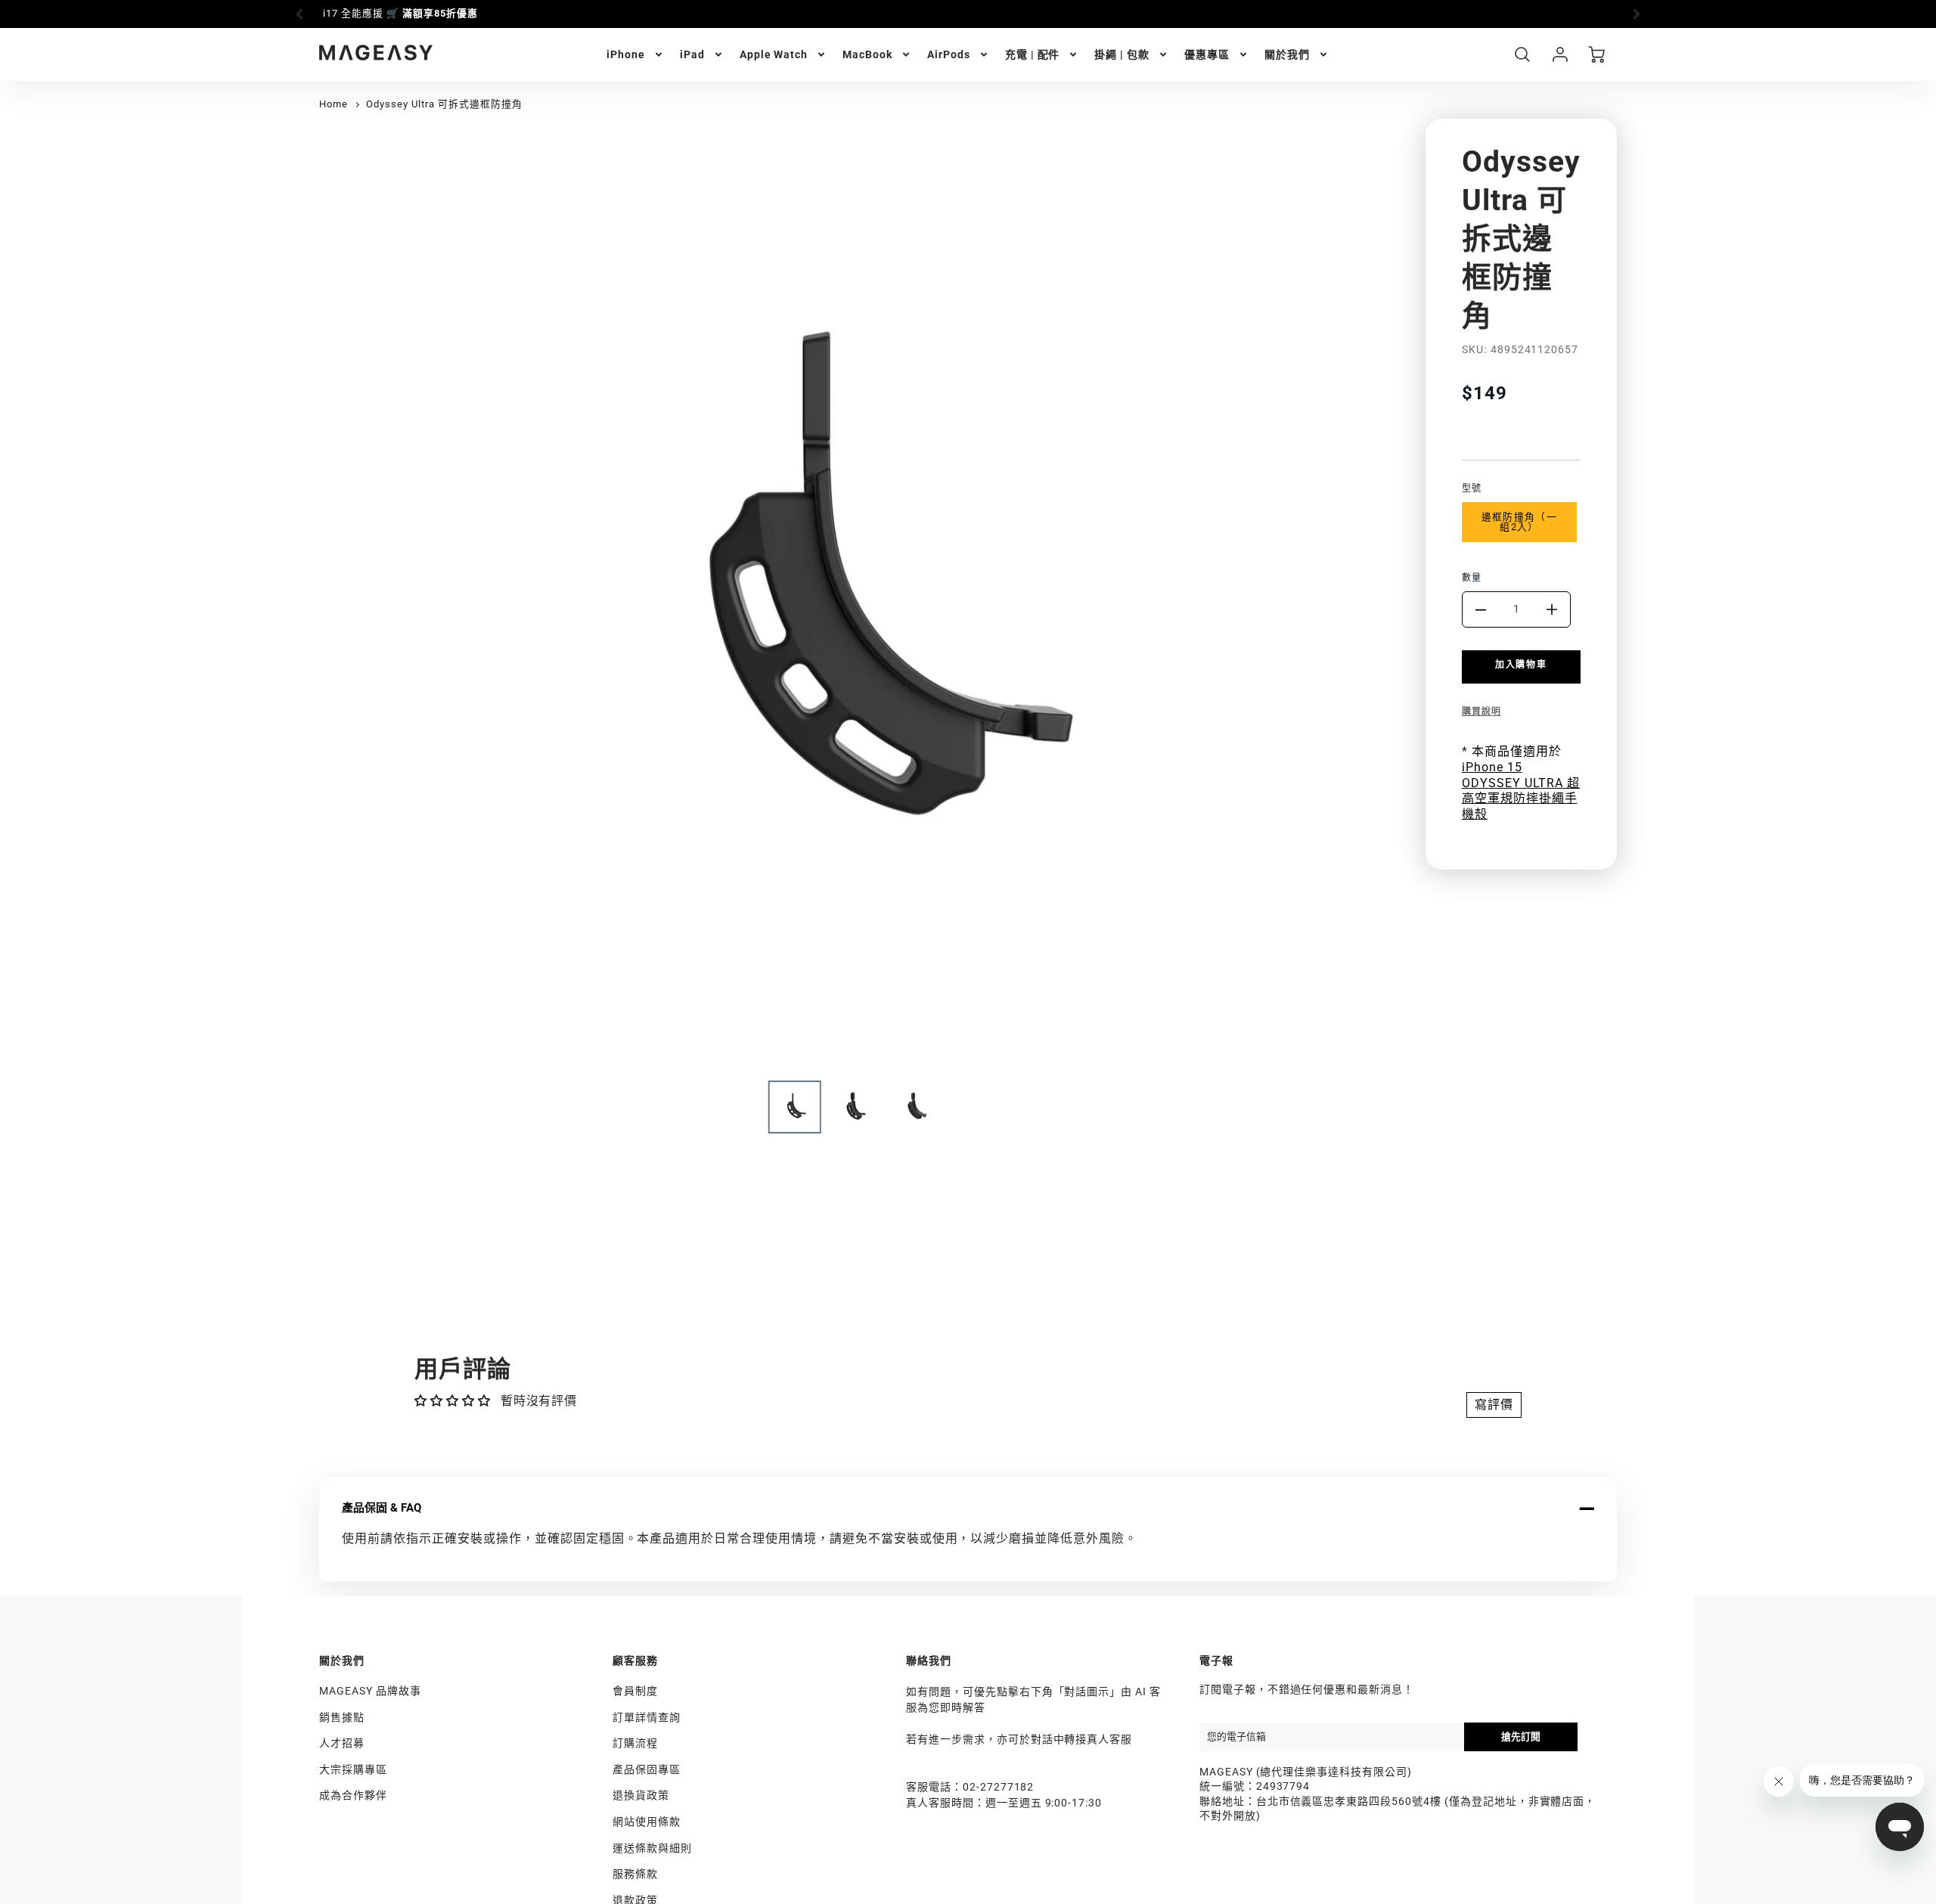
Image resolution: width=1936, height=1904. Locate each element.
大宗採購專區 (353, 1769)
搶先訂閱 (1521, 1737)
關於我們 (1287, 54)
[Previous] (300, 14)
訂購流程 (635, 1743)
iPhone (626, 54)
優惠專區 (1207, 54)
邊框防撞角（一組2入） (1519, 522)
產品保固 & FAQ (382, 1508)
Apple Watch (774, 54)
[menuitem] (636, 54)
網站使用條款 (647, 1822)
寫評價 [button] (1494, 1405)
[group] (968, 14)
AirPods (949, 54)
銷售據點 (342, 1717)
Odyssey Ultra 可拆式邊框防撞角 (444, 104)
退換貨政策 (641, 1795)
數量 (1472, 578)
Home (334, 104)
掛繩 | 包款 (1122, 54)
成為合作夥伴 (353, 1795)
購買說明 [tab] (1481, 712)
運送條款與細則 (652, 1848)
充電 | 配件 (1033, 54)
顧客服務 (635, 1661)
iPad (692, 54)
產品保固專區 (647, 1769)
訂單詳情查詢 (647, 1717)
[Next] (1636, 14)
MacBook (867, 54)
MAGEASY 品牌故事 (370, 1691)
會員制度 (635, 1691)
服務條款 (635, 1874)
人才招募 (342, 1743)
